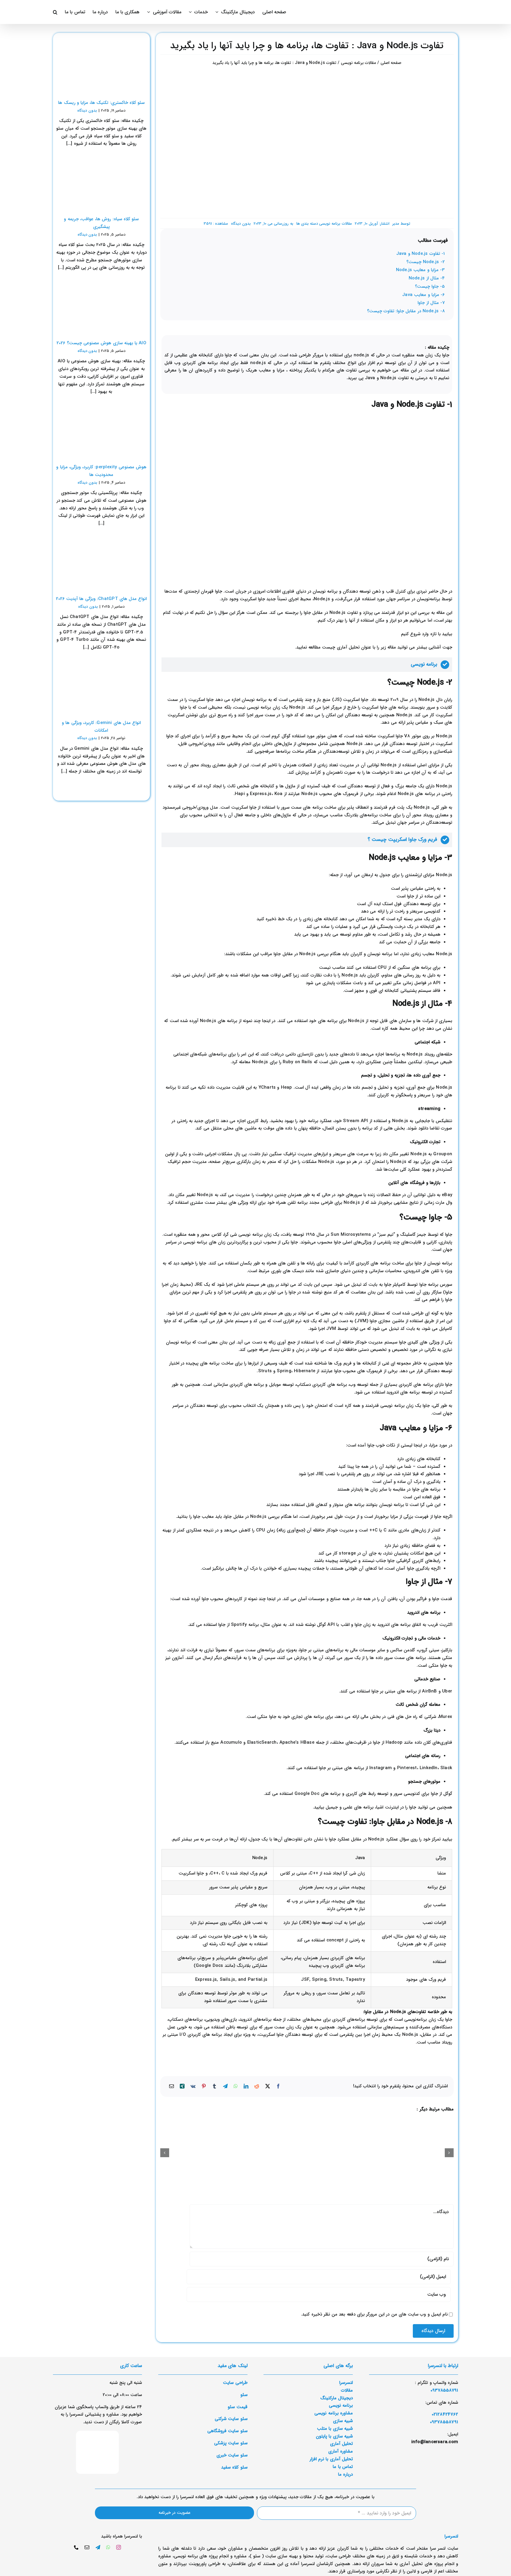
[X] (268, 2087)
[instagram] (119, 2547)
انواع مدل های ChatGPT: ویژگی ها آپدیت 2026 (101, 599)
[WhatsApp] (236, 2087)
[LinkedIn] (246, 2087)
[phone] (76, 2547)
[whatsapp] (108, 2547)
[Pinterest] (204, 2087)
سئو (244, 2395)
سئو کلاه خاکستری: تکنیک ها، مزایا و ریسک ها (101, 103)
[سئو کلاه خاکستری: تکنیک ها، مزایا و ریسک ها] (101, 66)
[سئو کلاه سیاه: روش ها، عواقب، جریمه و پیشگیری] (101, 182)
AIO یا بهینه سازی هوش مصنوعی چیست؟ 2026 (101, 343)
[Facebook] (278, 2087)
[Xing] (182, 2087)
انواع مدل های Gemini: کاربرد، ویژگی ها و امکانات (101, 727)
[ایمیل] (172, 2087)
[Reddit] (257, 2087)
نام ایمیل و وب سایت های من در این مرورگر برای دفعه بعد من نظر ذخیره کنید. (374, 2314)
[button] (55, 12)
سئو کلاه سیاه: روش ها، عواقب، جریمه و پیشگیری (101, 223)
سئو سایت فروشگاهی (227, 2431)
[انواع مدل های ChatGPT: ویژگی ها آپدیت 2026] (101, 562)
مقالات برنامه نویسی (335, 224)
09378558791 (444, 2422)
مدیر (396, 224)
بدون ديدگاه (241, 224)
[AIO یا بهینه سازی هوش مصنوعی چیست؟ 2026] (101, 306)
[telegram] (98, 2547)
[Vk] (193, 2087)
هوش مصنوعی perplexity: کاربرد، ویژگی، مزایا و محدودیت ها (101, 471)
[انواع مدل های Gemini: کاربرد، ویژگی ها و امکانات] (101, 686)
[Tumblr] (214, 2087)
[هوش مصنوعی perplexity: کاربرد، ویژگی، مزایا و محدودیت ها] (101, 430)
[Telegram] (225, 2087)
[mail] (87, 2547)
